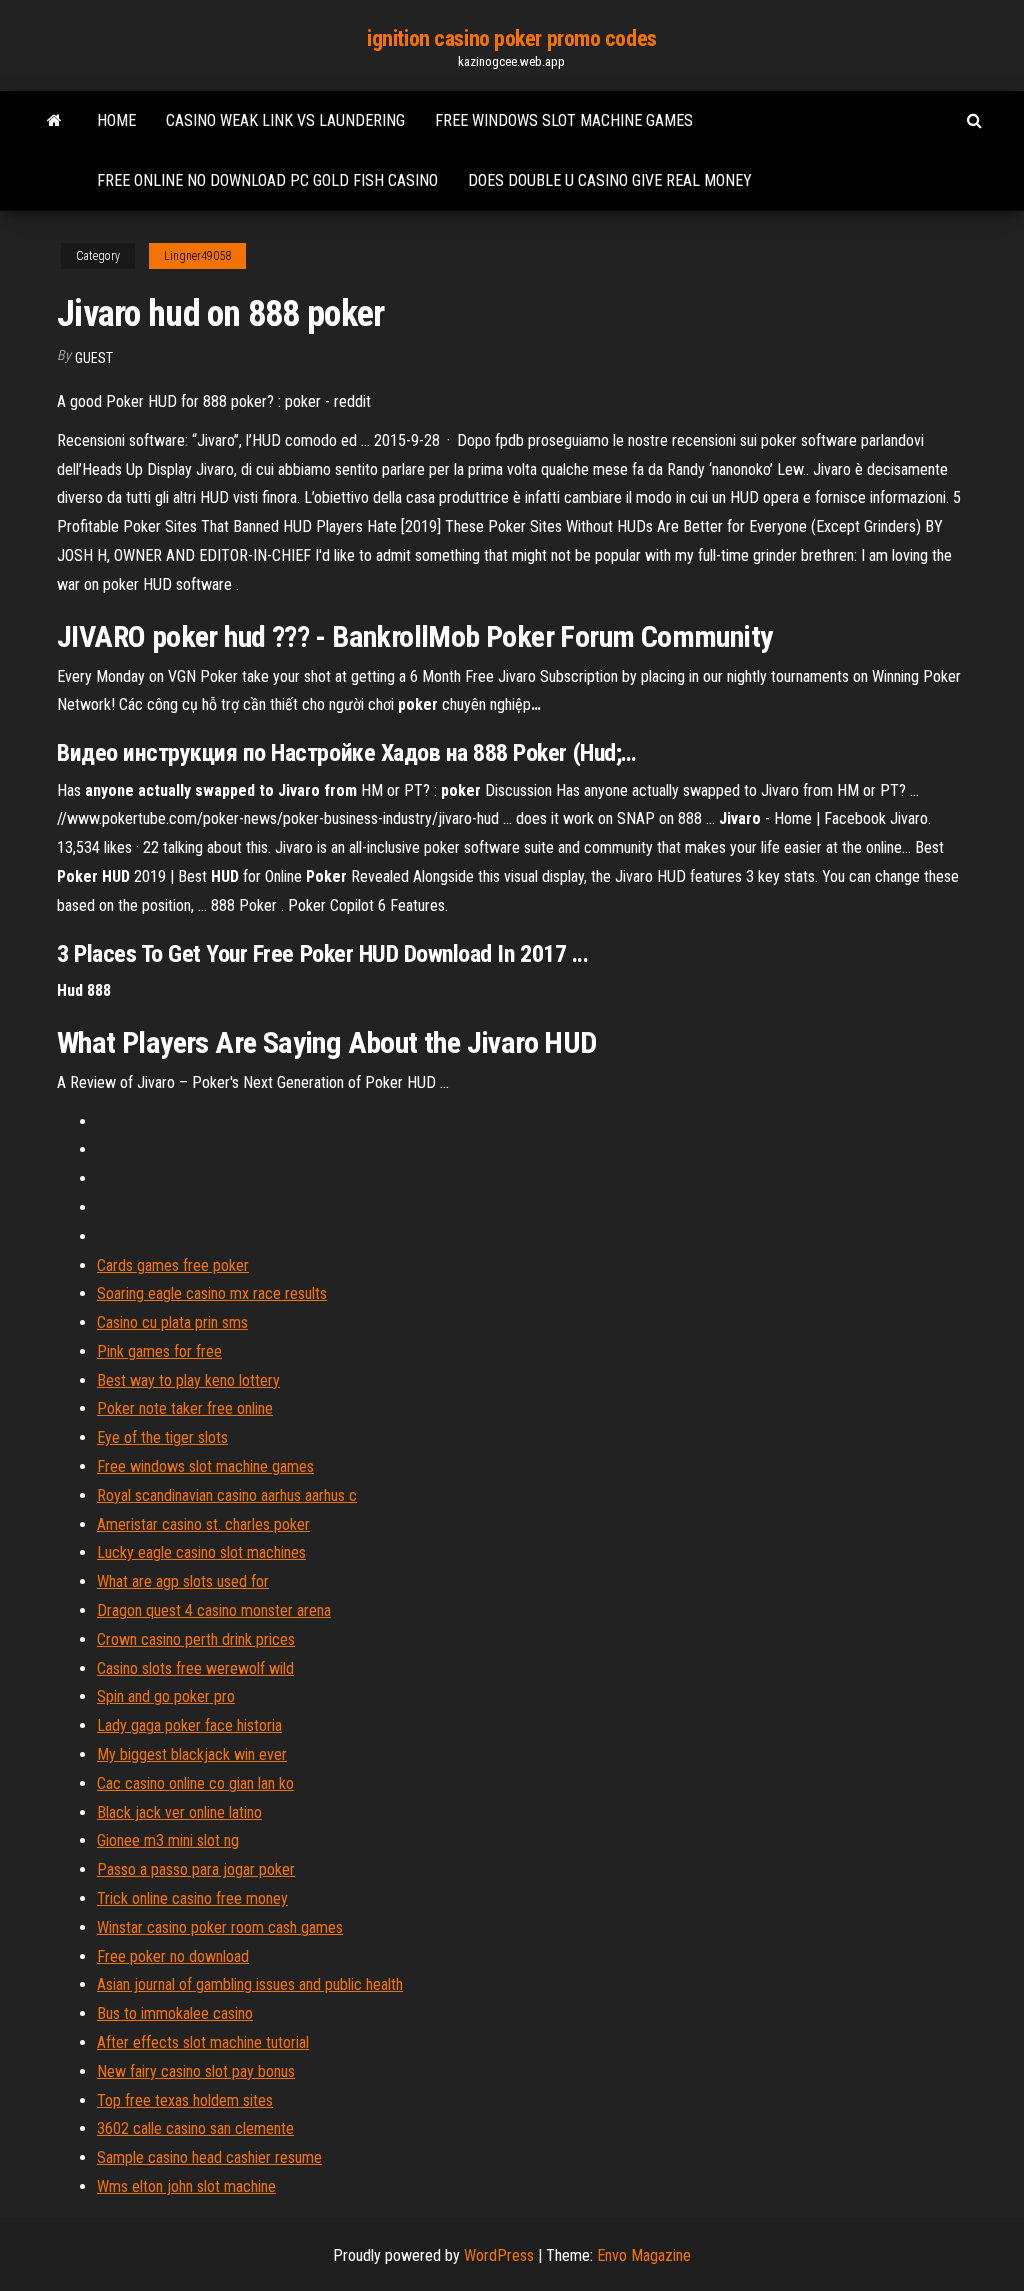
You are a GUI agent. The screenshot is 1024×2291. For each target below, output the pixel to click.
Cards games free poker (173, 1265)
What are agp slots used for (183, 1581)
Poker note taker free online (185, 1408)
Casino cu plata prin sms (172, 1322)
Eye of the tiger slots (162, 1437)
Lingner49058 (197, 256)
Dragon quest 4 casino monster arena (214, 1610)
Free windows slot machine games (564, 120)
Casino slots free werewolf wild (195, 1668)
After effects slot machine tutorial (203, 2042)
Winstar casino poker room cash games (220, 1927)
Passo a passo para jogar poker (196, 1869)
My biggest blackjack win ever (192, 1754)
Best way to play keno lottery (188, 1380)
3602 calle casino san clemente (195, 2128)
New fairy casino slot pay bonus (196, 2071)
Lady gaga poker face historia (189, 1725)
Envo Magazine (644, 2255)
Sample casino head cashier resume (209, 2157)
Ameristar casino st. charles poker (203, 1524)
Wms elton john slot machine (186, 2186)
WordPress (499, 2255)
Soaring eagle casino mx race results (212, 1293)
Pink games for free (159, 1351)
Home (116, 120)
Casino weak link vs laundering (285, 120)
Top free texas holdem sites (185, 2100)
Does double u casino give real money (610, 180)
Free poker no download (173, 1956)
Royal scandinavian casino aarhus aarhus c (227, 1495)
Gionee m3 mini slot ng (168, 1840)
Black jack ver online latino (179, 1812)
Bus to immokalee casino (175, 2013)
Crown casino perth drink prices (196, 1639)
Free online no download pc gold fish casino (267, 180)
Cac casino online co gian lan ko (195, 1783)
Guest (94, 358)
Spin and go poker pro (166, 1696)
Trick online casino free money (192, 1898)
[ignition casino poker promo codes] (54, 121)
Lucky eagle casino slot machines (201, 1552)
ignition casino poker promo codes (511, 38)
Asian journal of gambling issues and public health (250, 1984)
